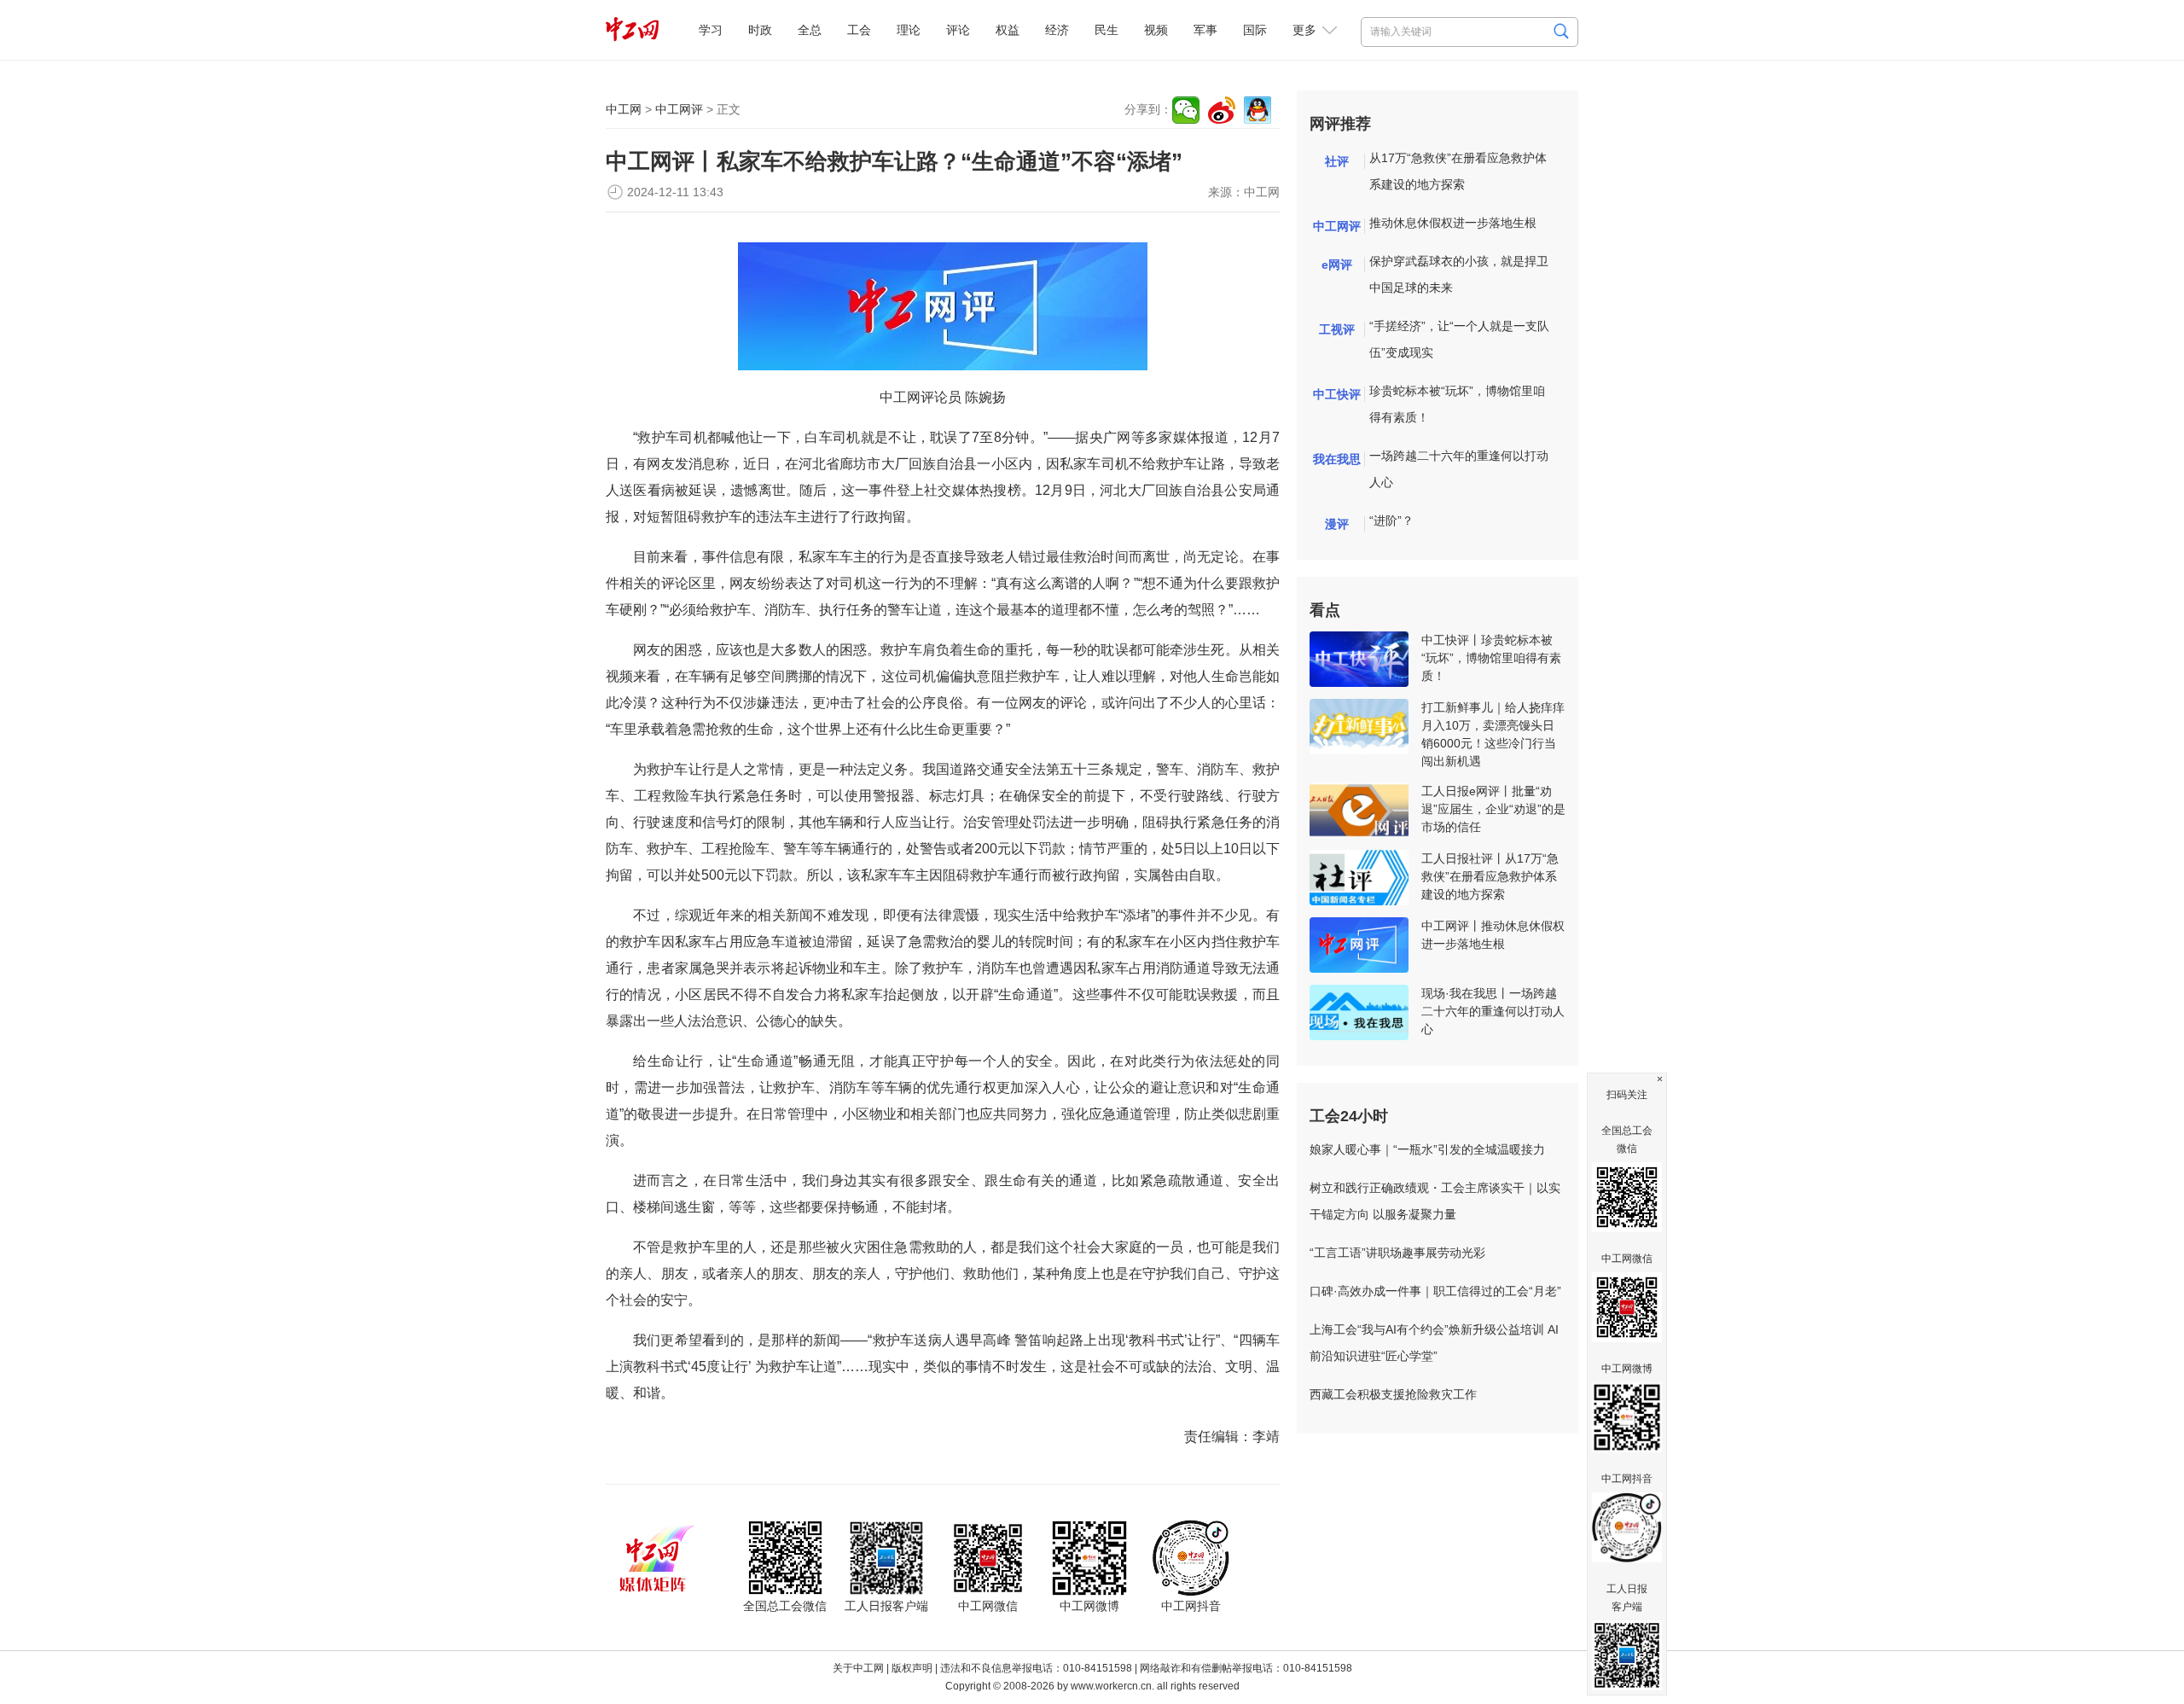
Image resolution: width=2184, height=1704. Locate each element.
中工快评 (1337, 394)
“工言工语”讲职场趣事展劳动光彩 (1397, 1253)
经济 (1057, 30)
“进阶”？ (1391, 521)
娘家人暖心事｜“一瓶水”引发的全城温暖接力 (1427, 1149)
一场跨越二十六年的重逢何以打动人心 (1459, 469)
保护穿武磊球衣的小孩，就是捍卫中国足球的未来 (1459, 274)
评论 (958, 30)
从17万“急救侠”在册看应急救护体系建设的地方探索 (1458, 171)
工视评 (1337, 329)
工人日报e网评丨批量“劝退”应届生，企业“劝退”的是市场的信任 (1493, 809)
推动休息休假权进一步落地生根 (1453, 223)
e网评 (1337, 265)
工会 (859, 30)
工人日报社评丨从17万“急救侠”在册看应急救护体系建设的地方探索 (1490, 876)
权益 (1008, 30)
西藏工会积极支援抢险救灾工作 (1393, 1394)
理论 (909, 30)
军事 (1205, 30)
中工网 (624, 109)
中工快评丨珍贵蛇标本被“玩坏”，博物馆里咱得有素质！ (1491, 658)
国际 (1255, 30)
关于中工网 (858, 1668)
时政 (760, 30)
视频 (1156, 30)
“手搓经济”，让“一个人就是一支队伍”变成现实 (1459, 339)
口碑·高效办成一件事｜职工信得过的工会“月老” (1435, 1291)
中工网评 (679, 109)
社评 (1337, 161)
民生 (1107, 30)
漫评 (1337, 524)
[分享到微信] (1186, 110)
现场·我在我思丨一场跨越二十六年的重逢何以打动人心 (1493, 1011)
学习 (711, 30)
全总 (810, 30)
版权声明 (912, 1668)
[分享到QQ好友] (1258, 110)
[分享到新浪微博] (1222, 110)
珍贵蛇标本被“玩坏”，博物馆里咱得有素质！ (1457, 404)
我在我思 (1337, 459)
